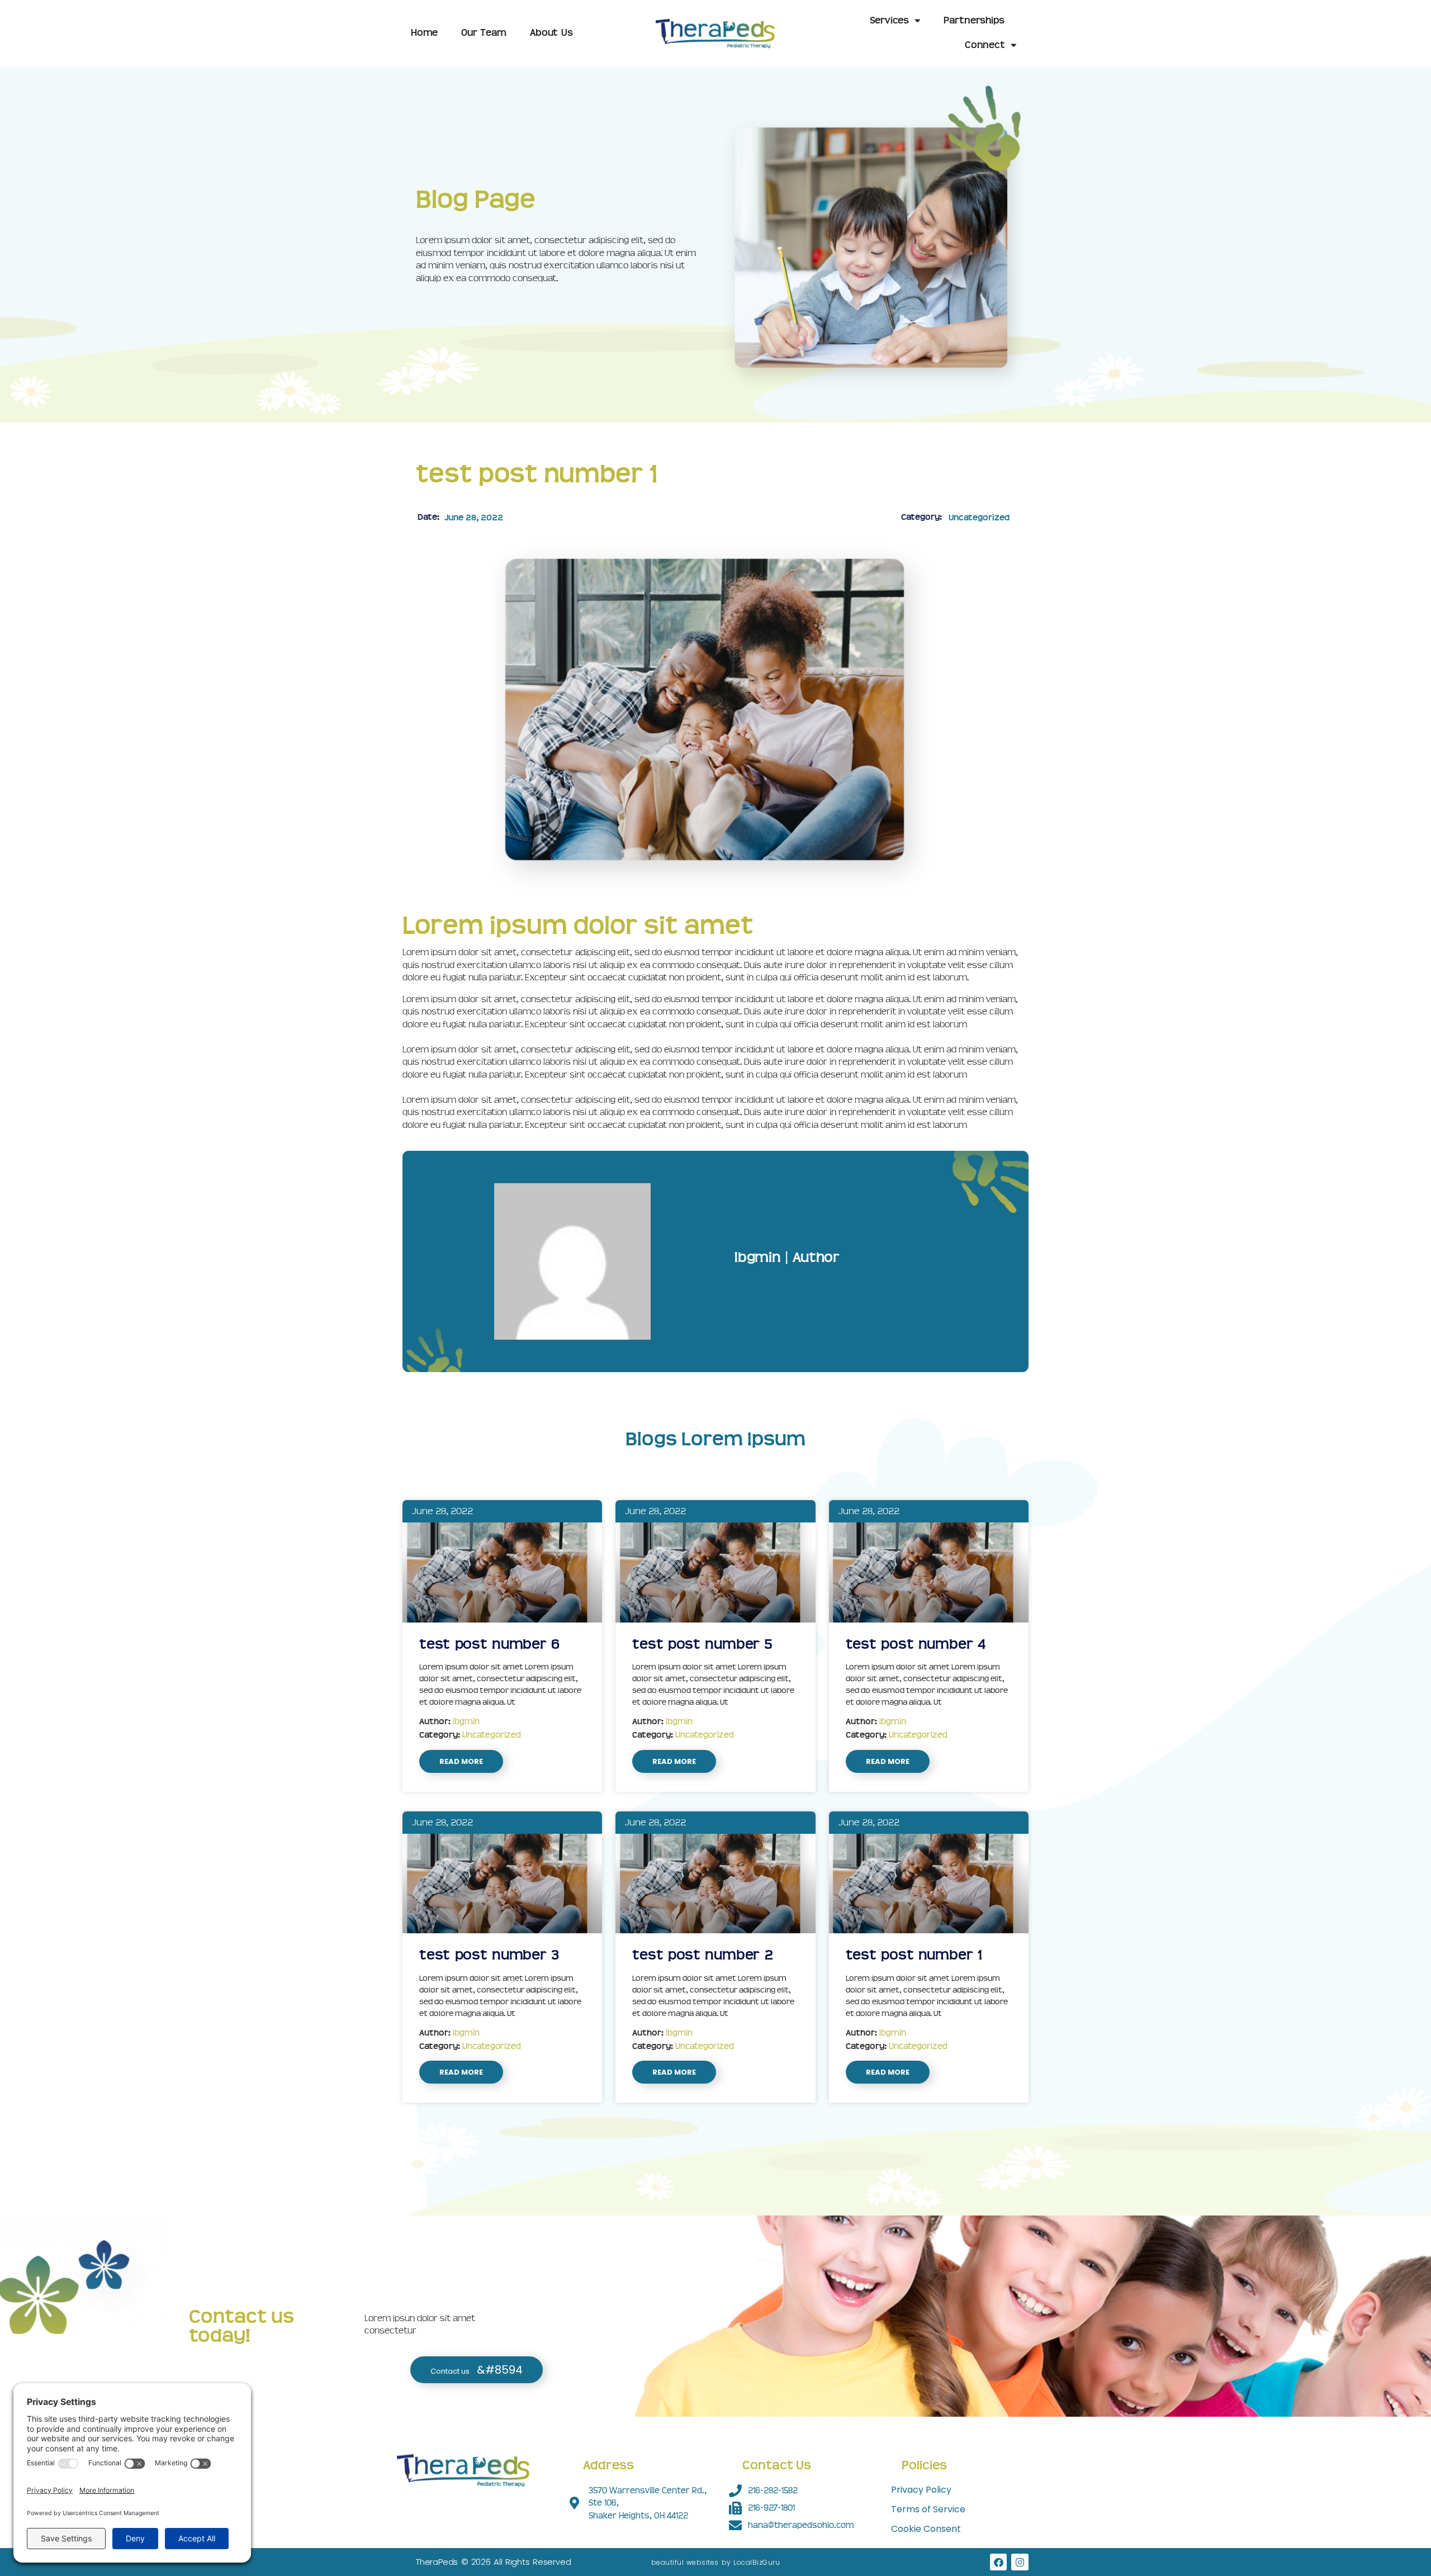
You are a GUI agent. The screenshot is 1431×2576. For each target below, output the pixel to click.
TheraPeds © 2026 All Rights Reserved (493, 2562)
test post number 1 (914, 1955)
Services (889, 20)
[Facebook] (999, 2562)
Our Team (484, 33)
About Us (551, 33)
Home (424, 33)
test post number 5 (702, 1644)
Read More (461, 1761)
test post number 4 (916, 1644)
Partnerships (974, 20)
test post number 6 (489, 1644)
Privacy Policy (921, 2490)
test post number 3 (489, 1955)
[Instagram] (1020, 2562)
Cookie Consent (926, 2529)
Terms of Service (928, 2509)
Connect (985, 45)
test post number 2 (703, 1955)
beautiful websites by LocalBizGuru (716, 2562)
